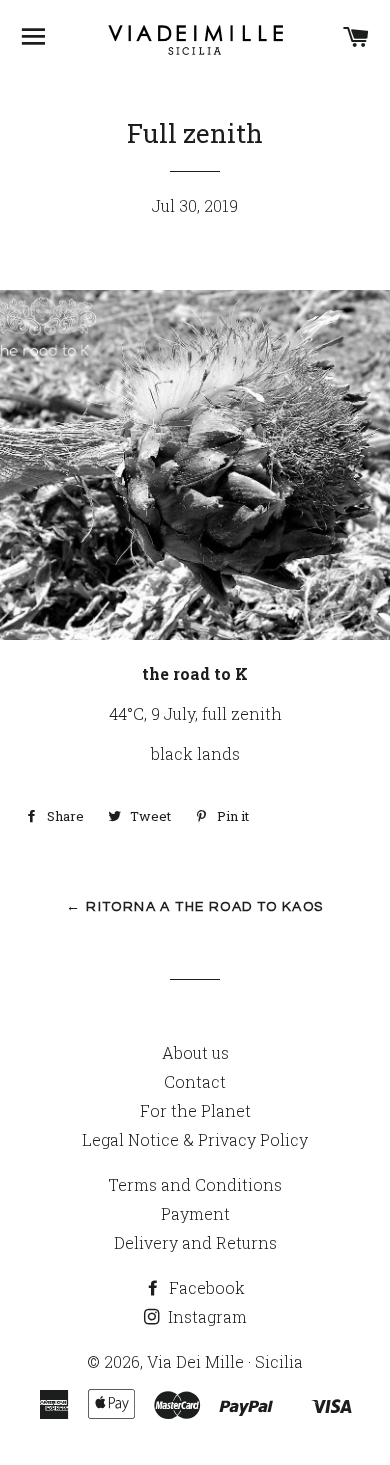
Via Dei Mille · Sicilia (225, 1361)
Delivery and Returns (195, 1242)
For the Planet (195, 1110)
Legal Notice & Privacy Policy (195, 1139)
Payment (195, 1213)
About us (195, 1052)
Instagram (205, 1316)
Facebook (205, 1287)
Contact (195, 1081)
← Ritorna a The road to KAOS (194, 907)
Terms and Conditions (195, 1184)
